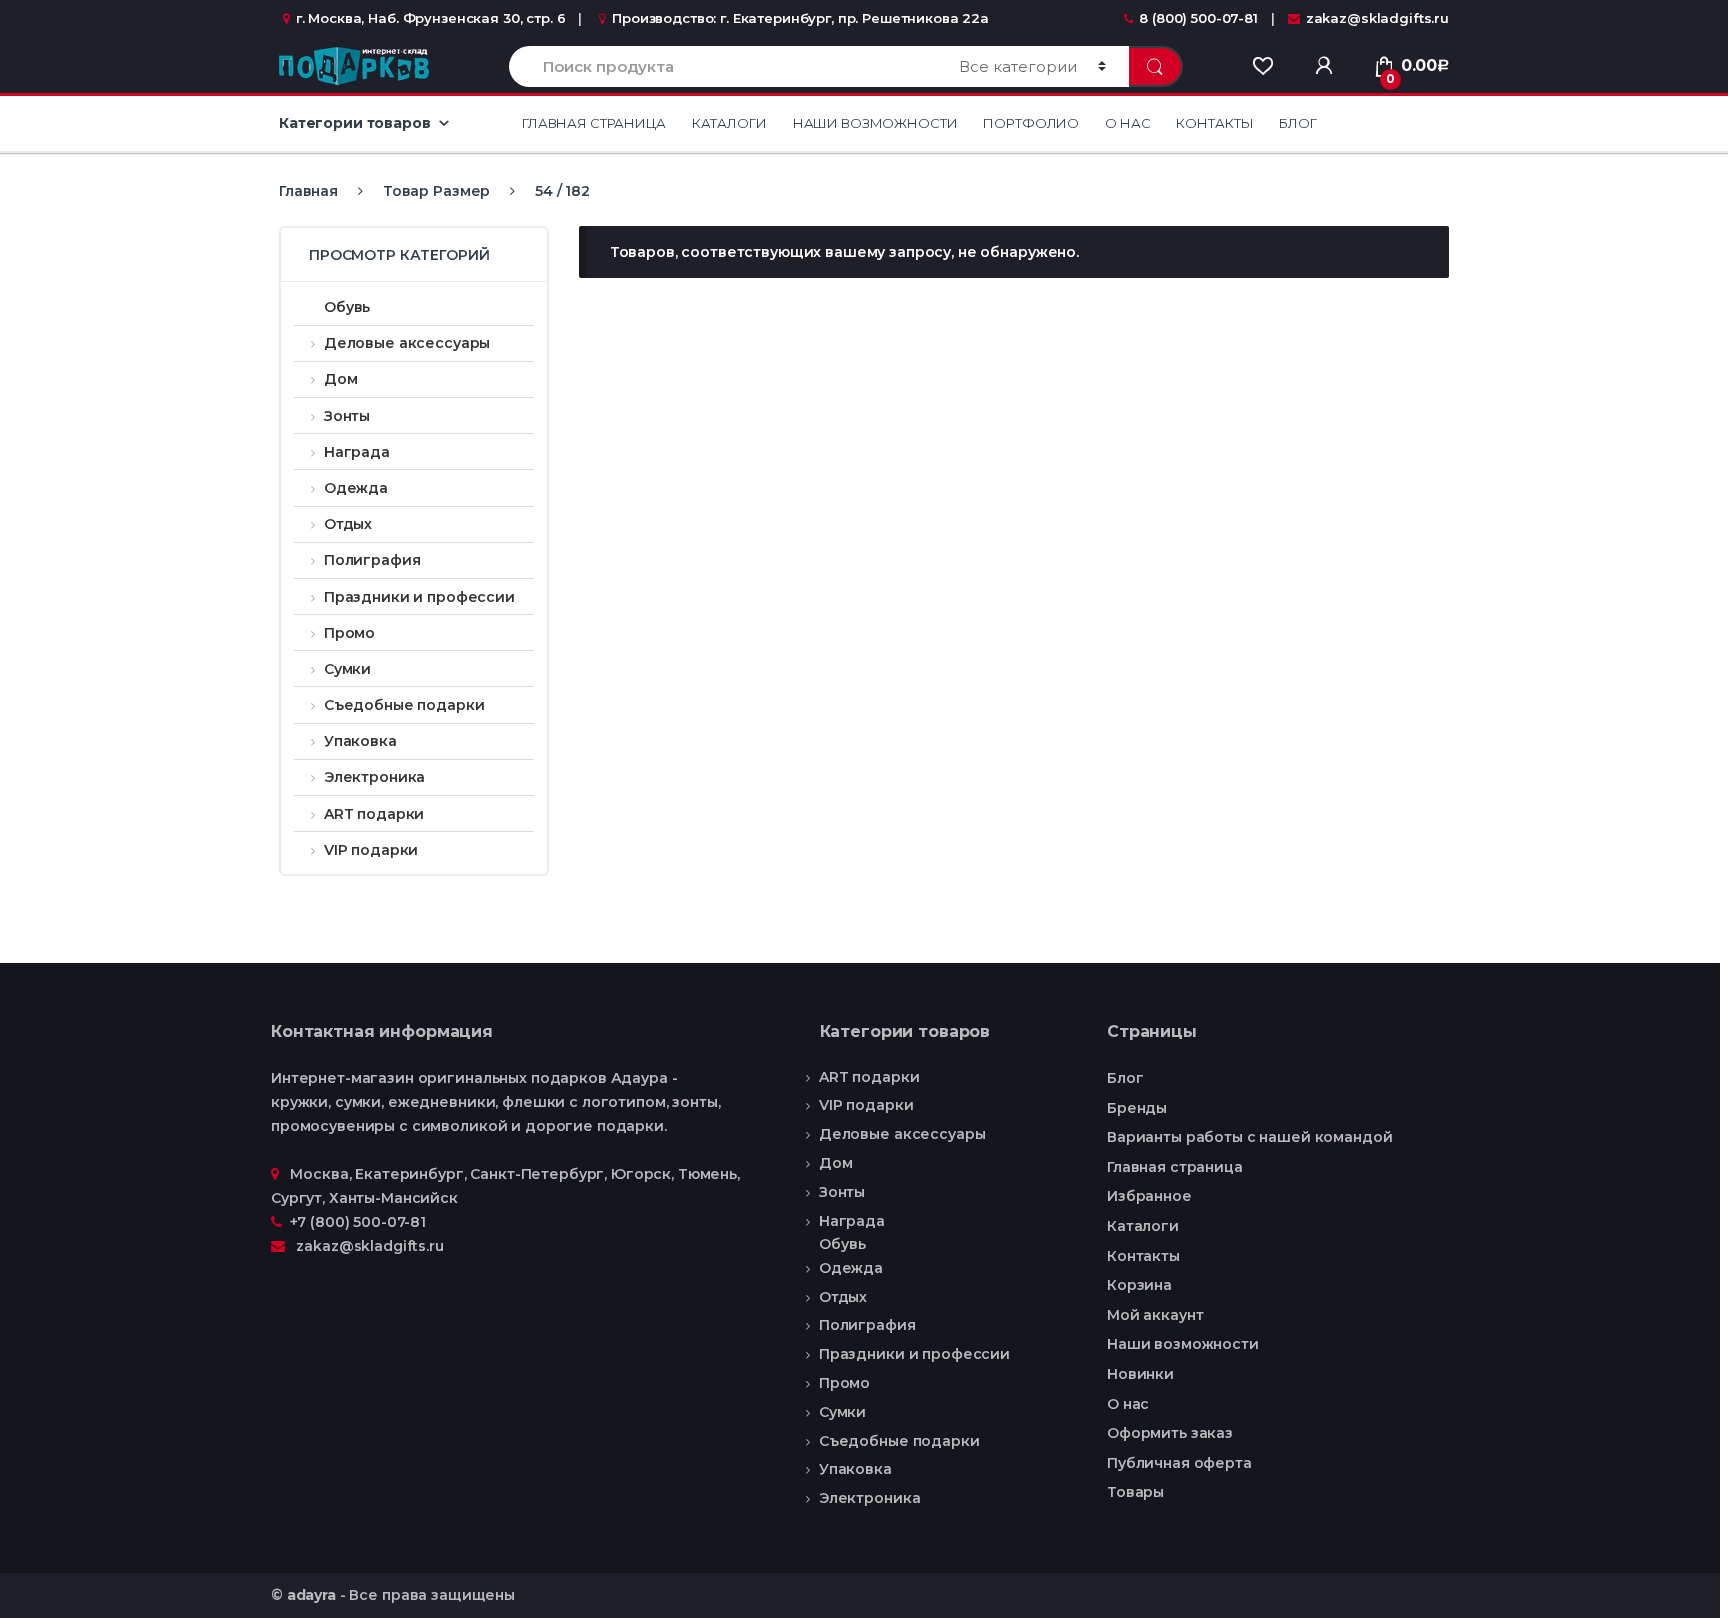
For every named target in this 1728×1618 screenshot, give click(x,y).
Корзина (1139, 1285)
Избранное (1149, 1196)
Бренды (1137, 1108)
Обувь (347, 307)
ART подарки (374, 814)
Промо (349, 633)
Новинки (1140, 1374)
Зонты (347, 416)
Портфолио (1031, 123)
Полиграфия (372, 560)
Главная (308, 191)
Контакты (1214, 123)
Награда (357, 452)
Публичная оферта (1179, 1463)
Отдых (348, 524)
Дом (340, 379)
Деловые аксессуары (407, 343)
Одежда (356, 488)
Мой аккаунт (1155, 1315)
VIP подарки (371, 850)
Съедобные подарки (404, 705)
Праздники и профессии (419, 597)
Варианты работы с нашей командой (1250, 1137)
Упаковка (360, 741)
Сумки (347, 669)
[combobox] (722, 66)
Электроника (374, 777)
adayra (311, 1595)
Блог (1297, 123)
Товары (1135, 1492)
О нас (1127, 123)
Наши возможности (875, 123)
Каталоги (729, 123)
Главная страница (594, 123)
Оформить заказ (1170, 1433)
